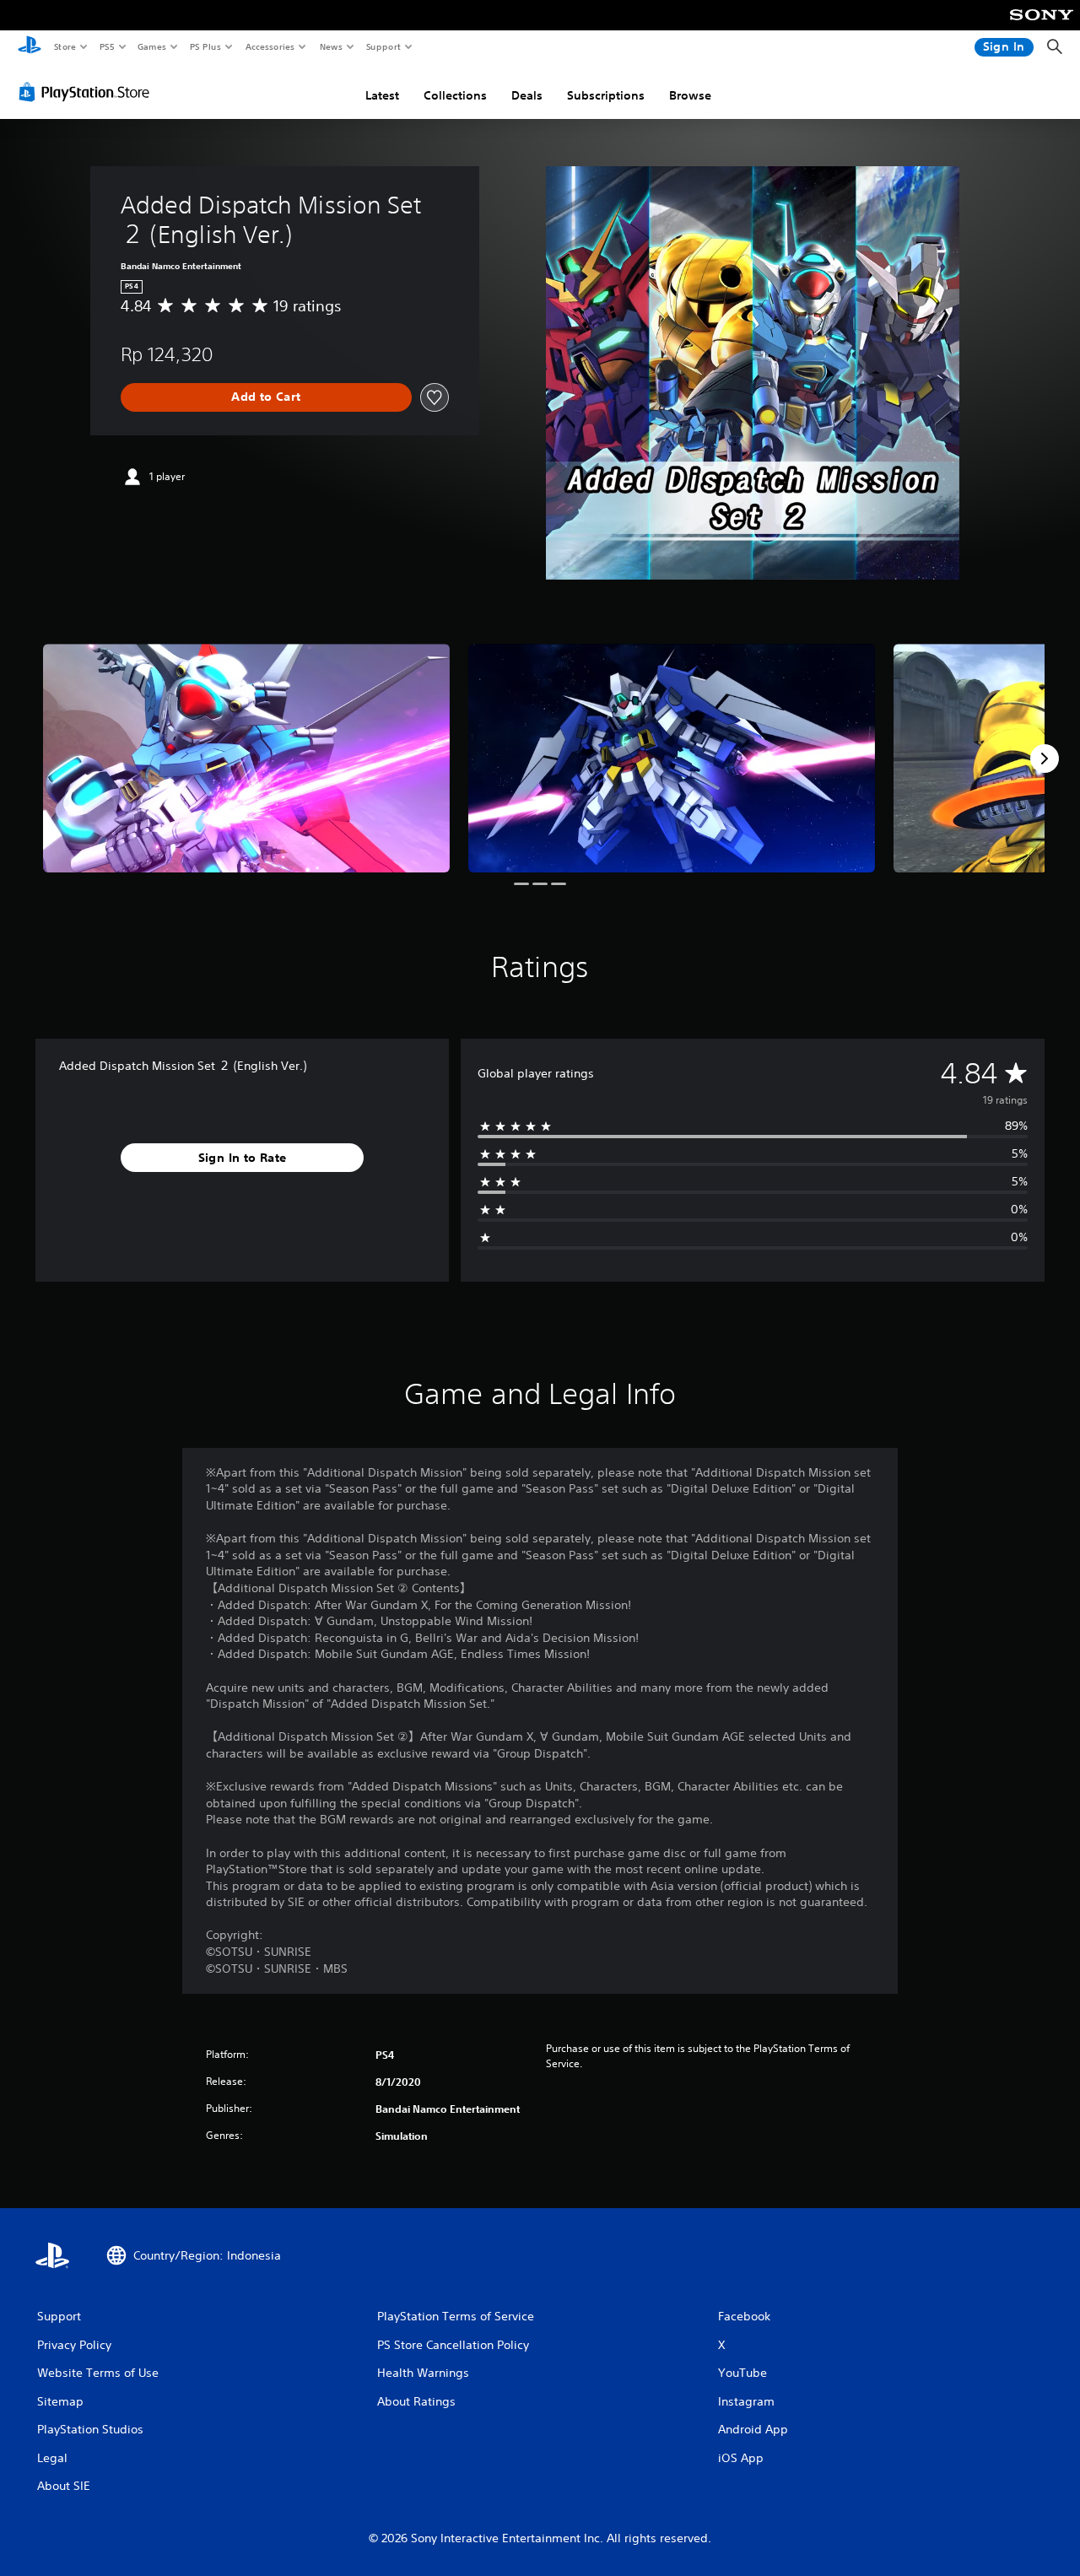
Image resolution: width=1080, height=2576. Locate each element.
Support (383, 46)
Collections (455, 95)
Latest (382, 95)
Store (65, 46)
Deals (527, 95)
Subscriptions (606, 95)
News (331, 46)
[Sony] (1042, 26)
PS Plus (205, 46)
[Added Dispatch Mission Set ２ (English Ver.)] (246, 758)
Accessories (269, 46)
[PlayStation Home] (30, 47)
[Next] (1045, 759)
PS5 (107, 46)
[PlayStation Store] (88, 92)
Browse (690, 95)
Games (151, 46)
